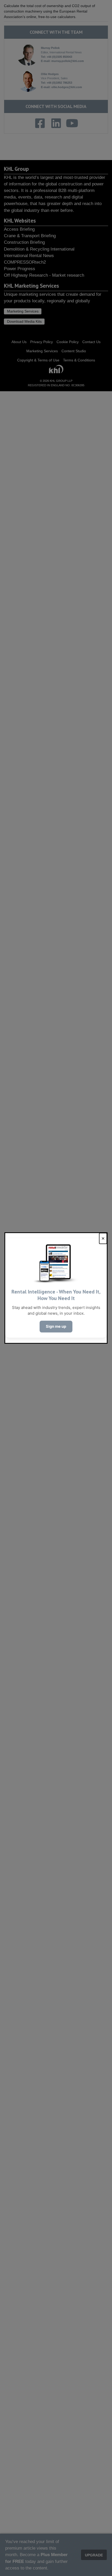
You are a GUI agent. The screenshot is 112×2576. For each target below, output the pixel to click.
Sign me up (56, 1326)
